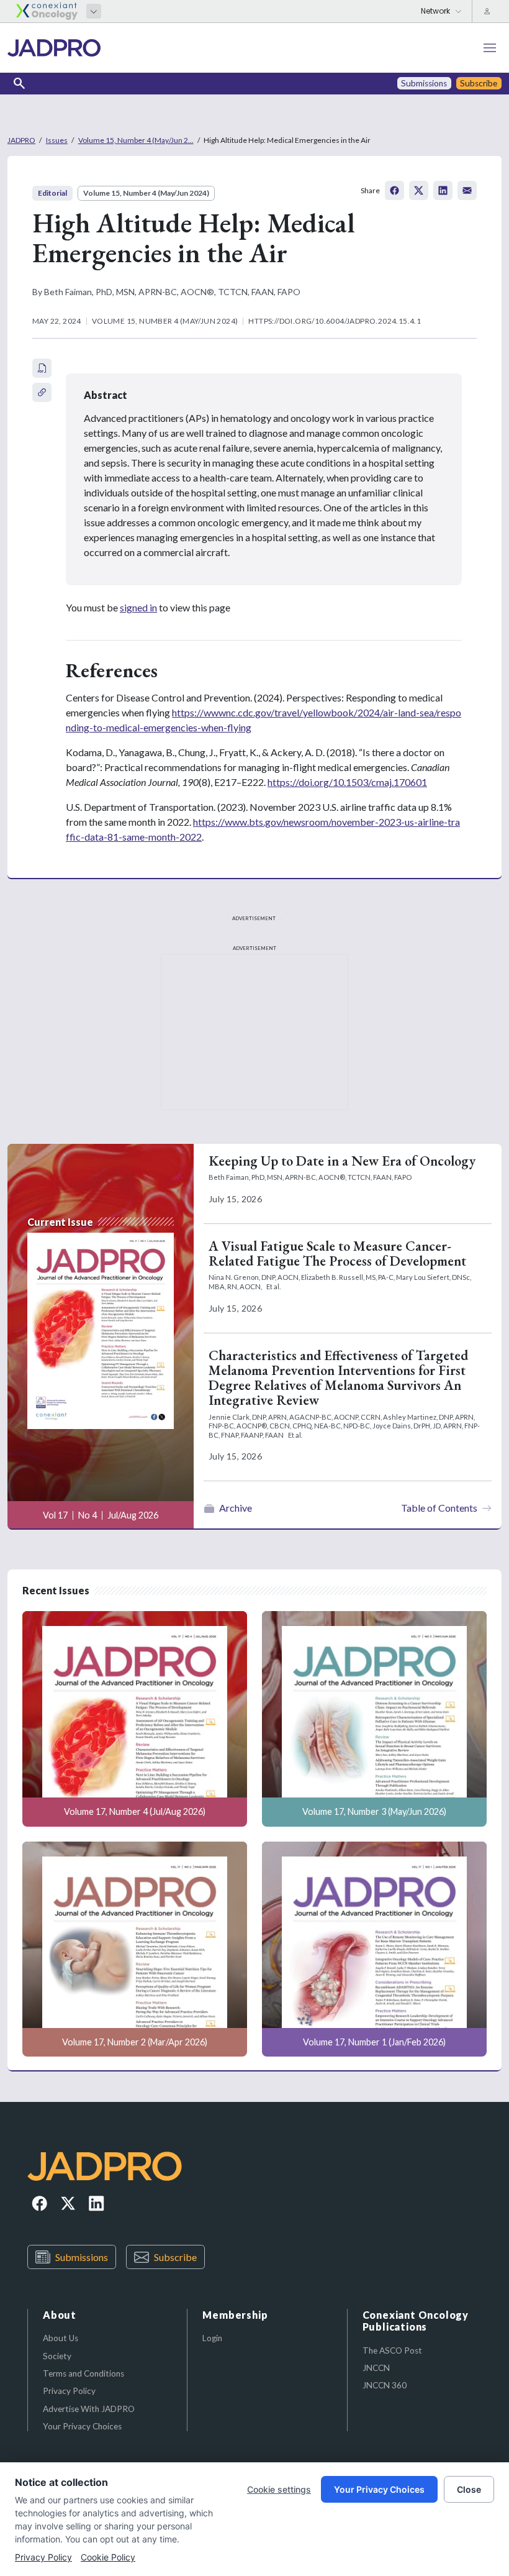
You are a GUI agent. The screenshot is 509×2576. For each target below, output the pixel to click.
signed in (138, 607)
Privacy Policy (69, 2391)
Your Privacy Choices (82, 2426)
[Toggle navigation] (490, 48)
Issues (57, 140)
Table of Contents (439, 1508)
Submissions (82, 2257)
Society (57, 2356)
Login (212, 2338)
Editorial (52, 193)
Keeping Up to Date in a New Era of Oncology (342, 1161)
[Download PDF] (42, 368)
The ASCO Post (392, 2350)
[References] (42, 392)
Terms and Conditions (83, 2373)
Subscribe (175, 2257)
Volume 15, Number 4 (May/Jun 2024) (146, 193)
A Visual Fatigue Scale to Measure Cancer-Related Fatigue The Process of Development (337, 1254)
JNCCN (376, 2368)
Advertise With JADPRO (89, 2409)
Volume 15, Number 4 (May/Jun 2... (136, 140)
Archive (236, 1508)
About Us (61, 2338)
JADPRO (21, 140)
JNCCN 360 (385, 2385)
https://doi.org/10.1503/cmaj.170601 (347, 782)
